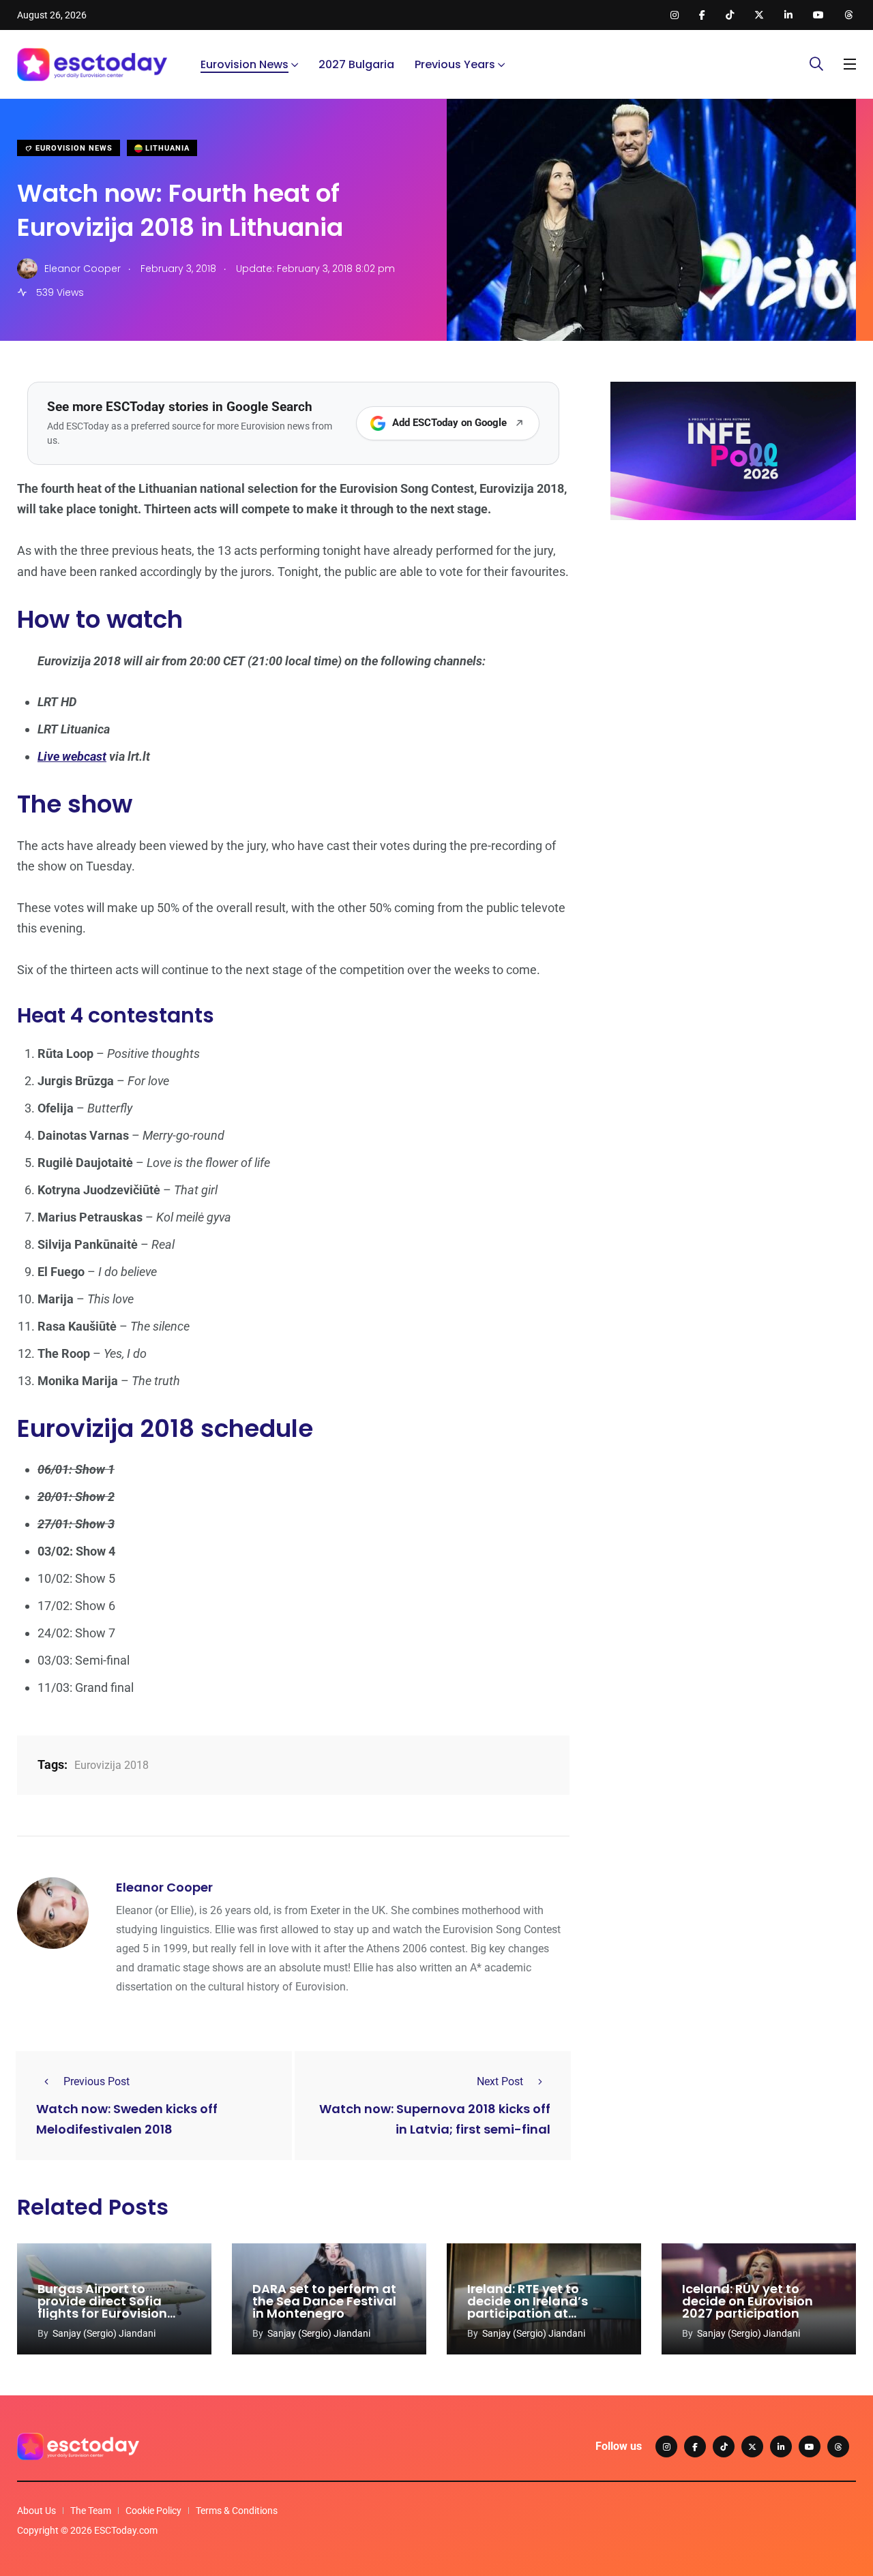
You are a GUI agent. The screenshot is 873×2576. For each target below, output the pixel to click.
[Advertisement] (733, 636)
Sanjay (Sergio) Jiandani (104, 2333)
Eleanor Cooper (164, 1887)
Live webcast (72, 756)
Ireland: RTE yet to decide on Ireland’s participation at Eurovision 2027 (528, 2307)
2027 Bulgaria (356, 64)
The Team (91, 2511)
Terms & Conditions (237, 2511)
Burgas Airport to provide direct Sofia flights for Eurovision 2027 (102, 2307)
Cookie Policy (153, 2511)
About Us (36, 2511)
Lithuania (166, 148)
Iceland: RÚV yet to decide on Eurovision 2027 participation (748, 2301)
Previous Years (455, 64)
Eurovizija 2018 (112, 1765)
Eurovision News (245, 64)
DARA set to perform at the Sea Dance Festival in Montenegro (324, 2301)
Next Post (500, 2081)
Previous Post (97, 2081)
